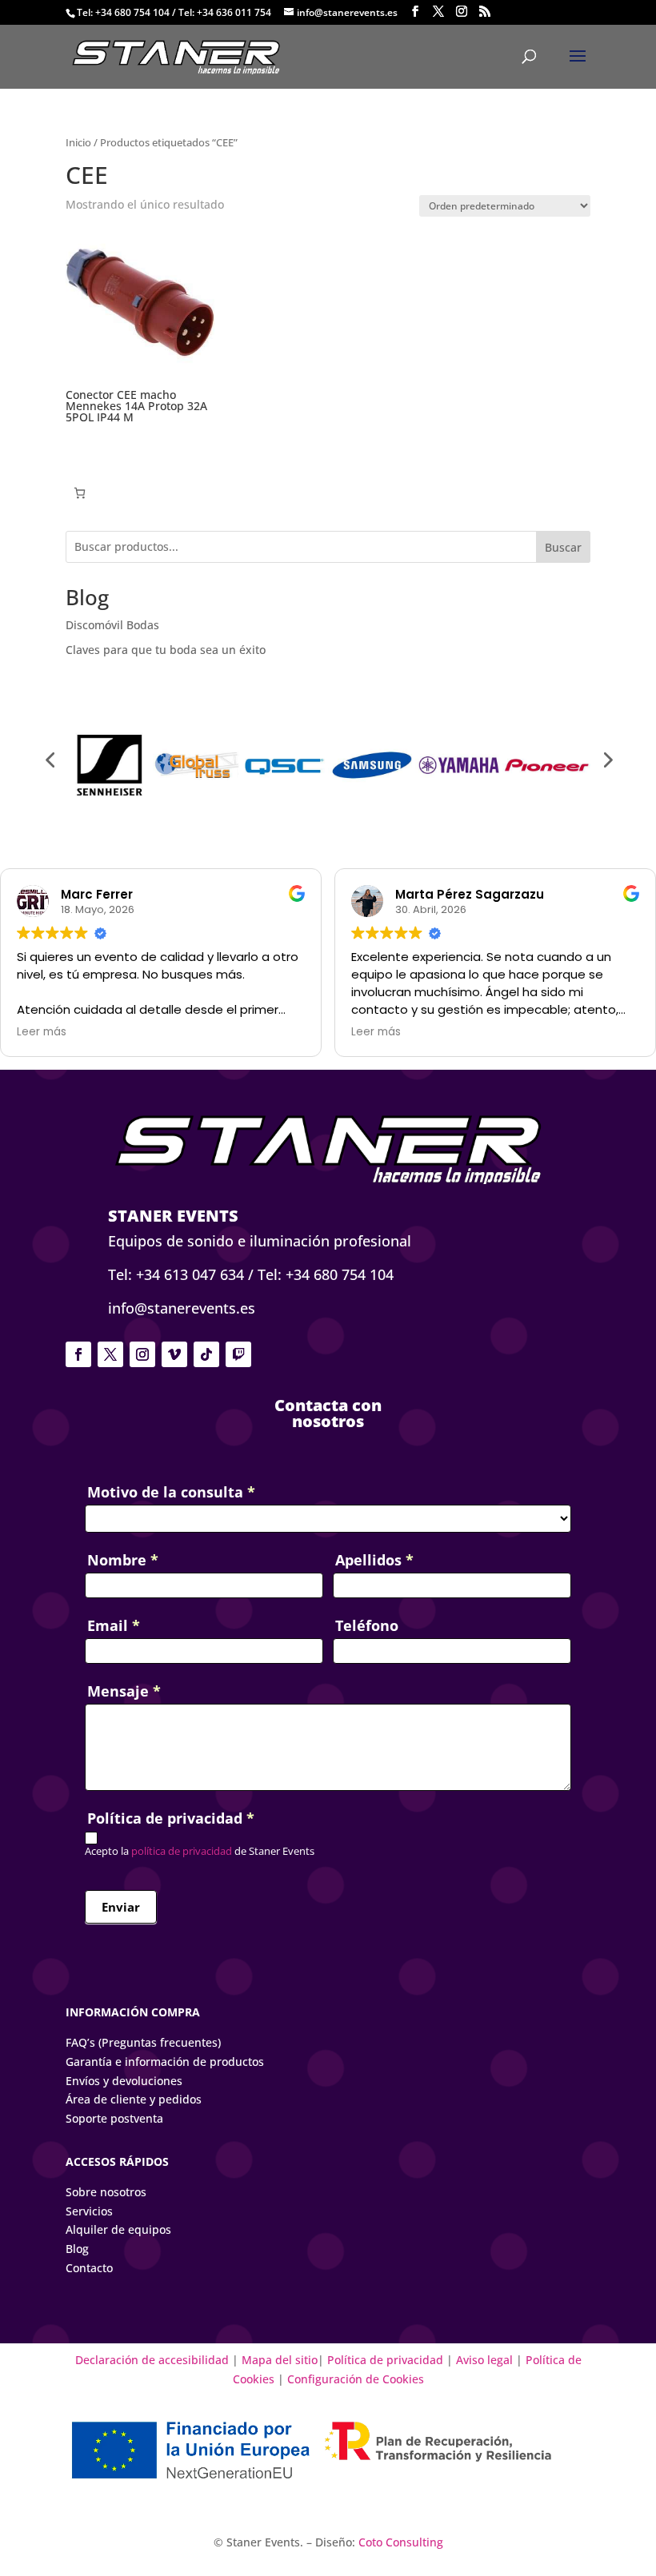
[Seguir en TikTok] (206, 1354)
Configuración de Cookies (356, 2379)
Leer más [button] (42, 1032)
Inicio (78, 142)
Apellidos (374, 1560)
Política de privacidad (385, 2360)
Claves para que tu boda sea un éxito (166, 650)
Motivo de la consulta (171, 1492)
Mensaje (124, 1691)
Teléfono (367, 1625)
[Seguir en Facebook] (78, 1354)
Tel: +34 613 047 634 (176, 1274)
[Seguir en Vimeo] (174, 1354)
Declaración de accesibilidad (154, 2360)
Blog (77, 2249)
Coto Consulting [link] (401, 2542)
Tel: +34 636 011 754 (225, 12)
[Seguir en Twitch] (238, 1354)
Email (114, 1625)
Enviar (121, 1907)
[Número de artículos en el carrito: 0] (80, 493)
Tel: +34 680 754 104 (123, 12)
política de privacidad (180, 1851)
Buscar (563, 547)
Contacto (89, 2268)
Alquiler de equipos (118, 2229)
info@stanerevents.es (182, 1308)
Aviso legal (484, 2360)
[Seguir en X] (110, 1354)
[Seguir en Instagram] (142, 1354)
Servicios (89, 2211)
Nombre (123, 1560)
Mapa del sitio (280, 2360)
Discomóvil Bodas (112, 625)
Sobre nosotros (106, 2192)
